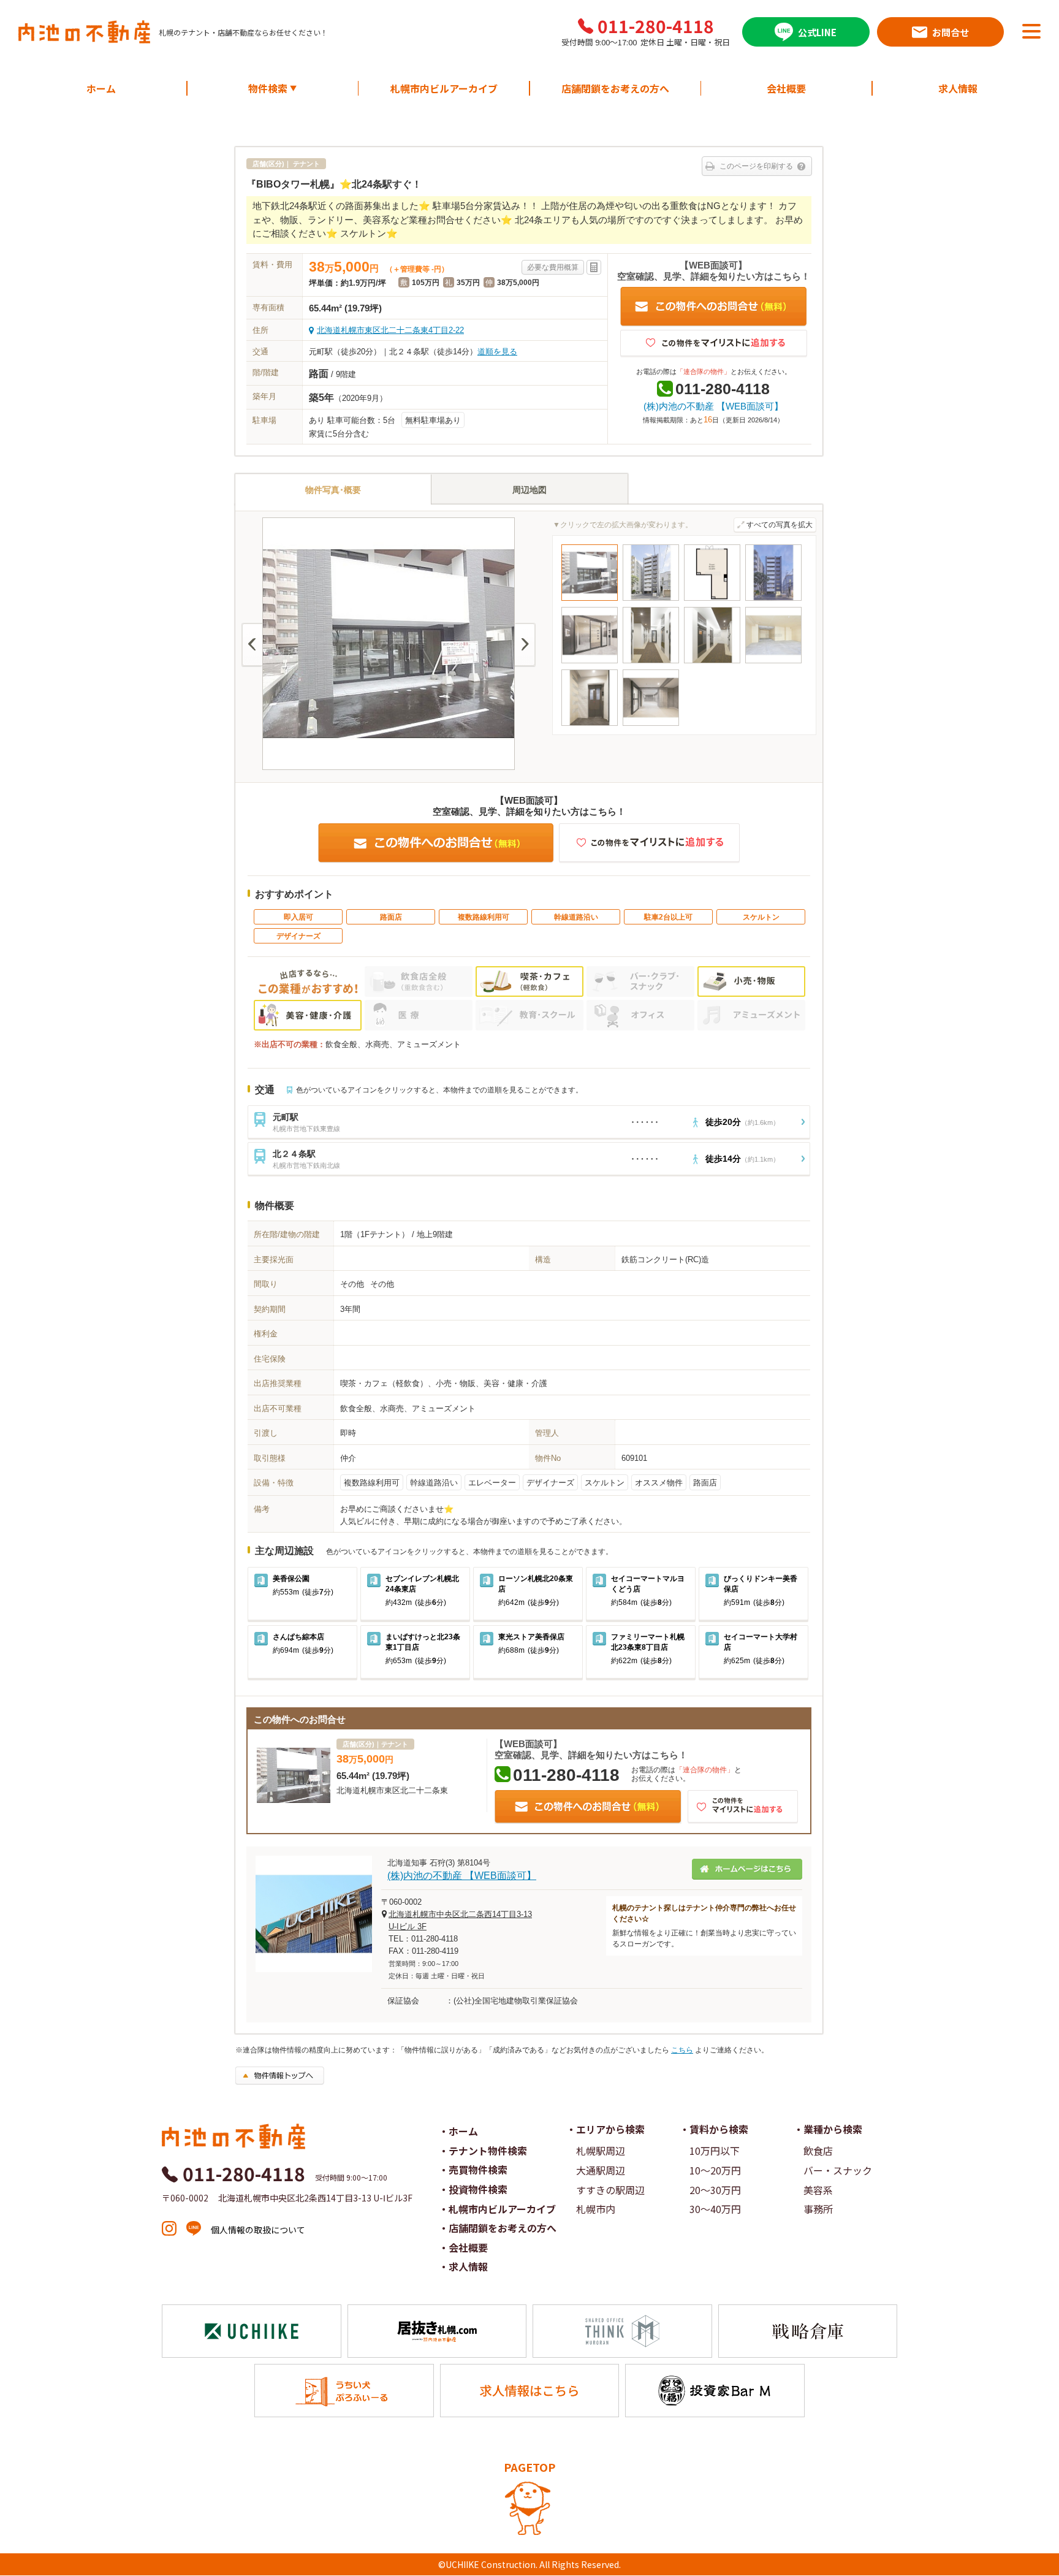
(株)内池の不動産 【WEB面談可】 (713, 406)
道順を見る (497, 352)
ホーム (101, 88)
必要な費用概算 (553, 267)
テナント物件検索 (488, 2151)
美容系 (818, 2190)
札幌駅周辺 (601, 2151)
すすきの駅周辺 (610, 2190)
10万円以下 (715, 2151)
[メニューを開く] (1031, 31)
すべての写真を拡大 (780, 525)
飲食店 (818, 2151)
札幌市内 (596, 2209)
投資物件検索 (478, 2189)
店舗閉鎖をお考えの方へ (615, 88)
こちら (682, 2050)
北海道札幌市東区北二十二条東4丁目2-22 (390, 330)
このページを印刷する (756, 166)
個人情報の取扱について (258, 2230)
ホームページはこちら (747, 1869)
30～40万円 (715, 2209)
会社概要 (786, 88)
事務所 (818, 2209)
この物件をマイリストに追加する (714, 344)
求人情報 (958, 88)
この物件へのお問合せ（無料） (714, 307)
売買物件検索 (478, 2170)
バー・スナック (838, 2170)
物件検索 (273, 88)
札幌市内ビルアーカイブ (444, 88)
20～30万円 (715, 2190)
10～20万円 (715, 2170)
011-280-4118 (656, 26)
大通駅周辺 (601, 2170)
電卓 (594, 267)
